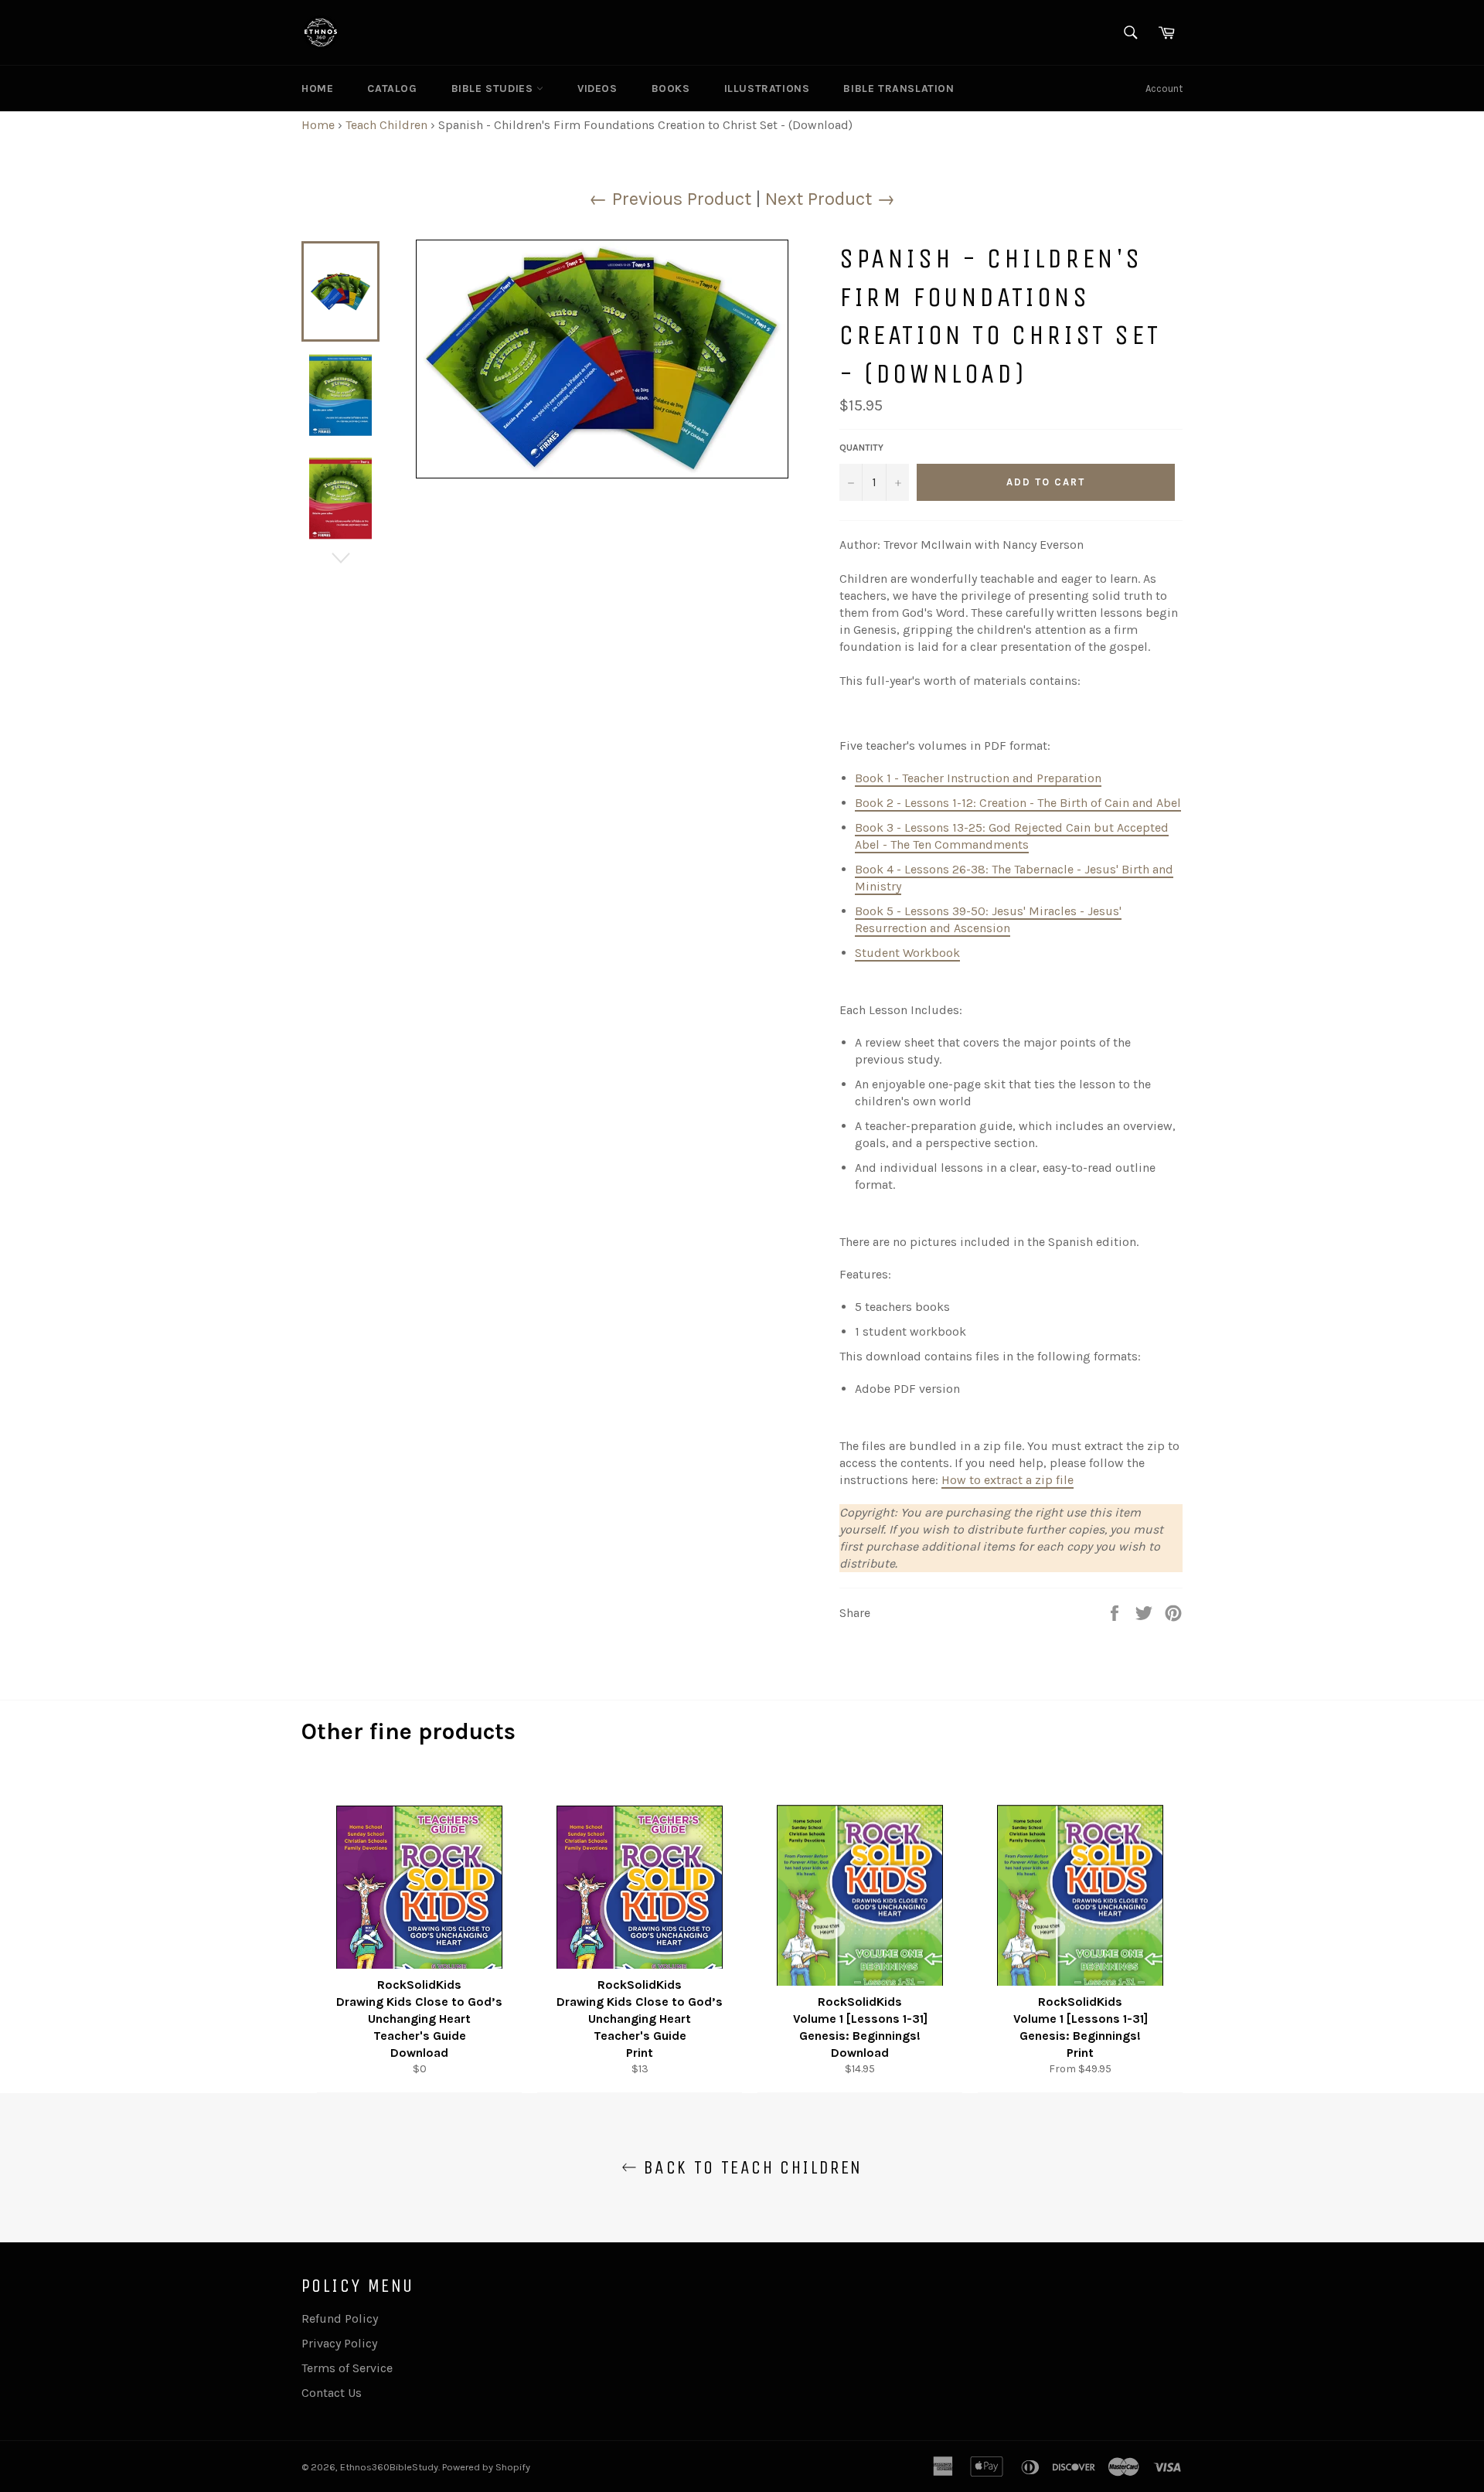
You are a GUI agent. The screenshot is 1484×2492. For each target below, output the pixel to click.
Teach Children (386, 125)
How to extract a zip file (1007, 1480)
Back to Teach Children (749, 2167)
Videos (597, 89)
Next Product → (830, 199)
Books (671, 89)
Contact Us (332, 2393)
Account (1164, 89)
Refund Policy (340, 2318)
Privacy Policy (339, 2343)
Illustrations (767, 89)
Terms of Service (347, 2368)
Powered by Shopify (486, 2467)
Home (317, 89)
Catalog (392, 89)
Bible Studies (494, 89)
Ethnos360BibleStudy (389, 2467)
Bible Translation (899, 89)
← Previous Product (670, 199)
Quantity (861, 448)
